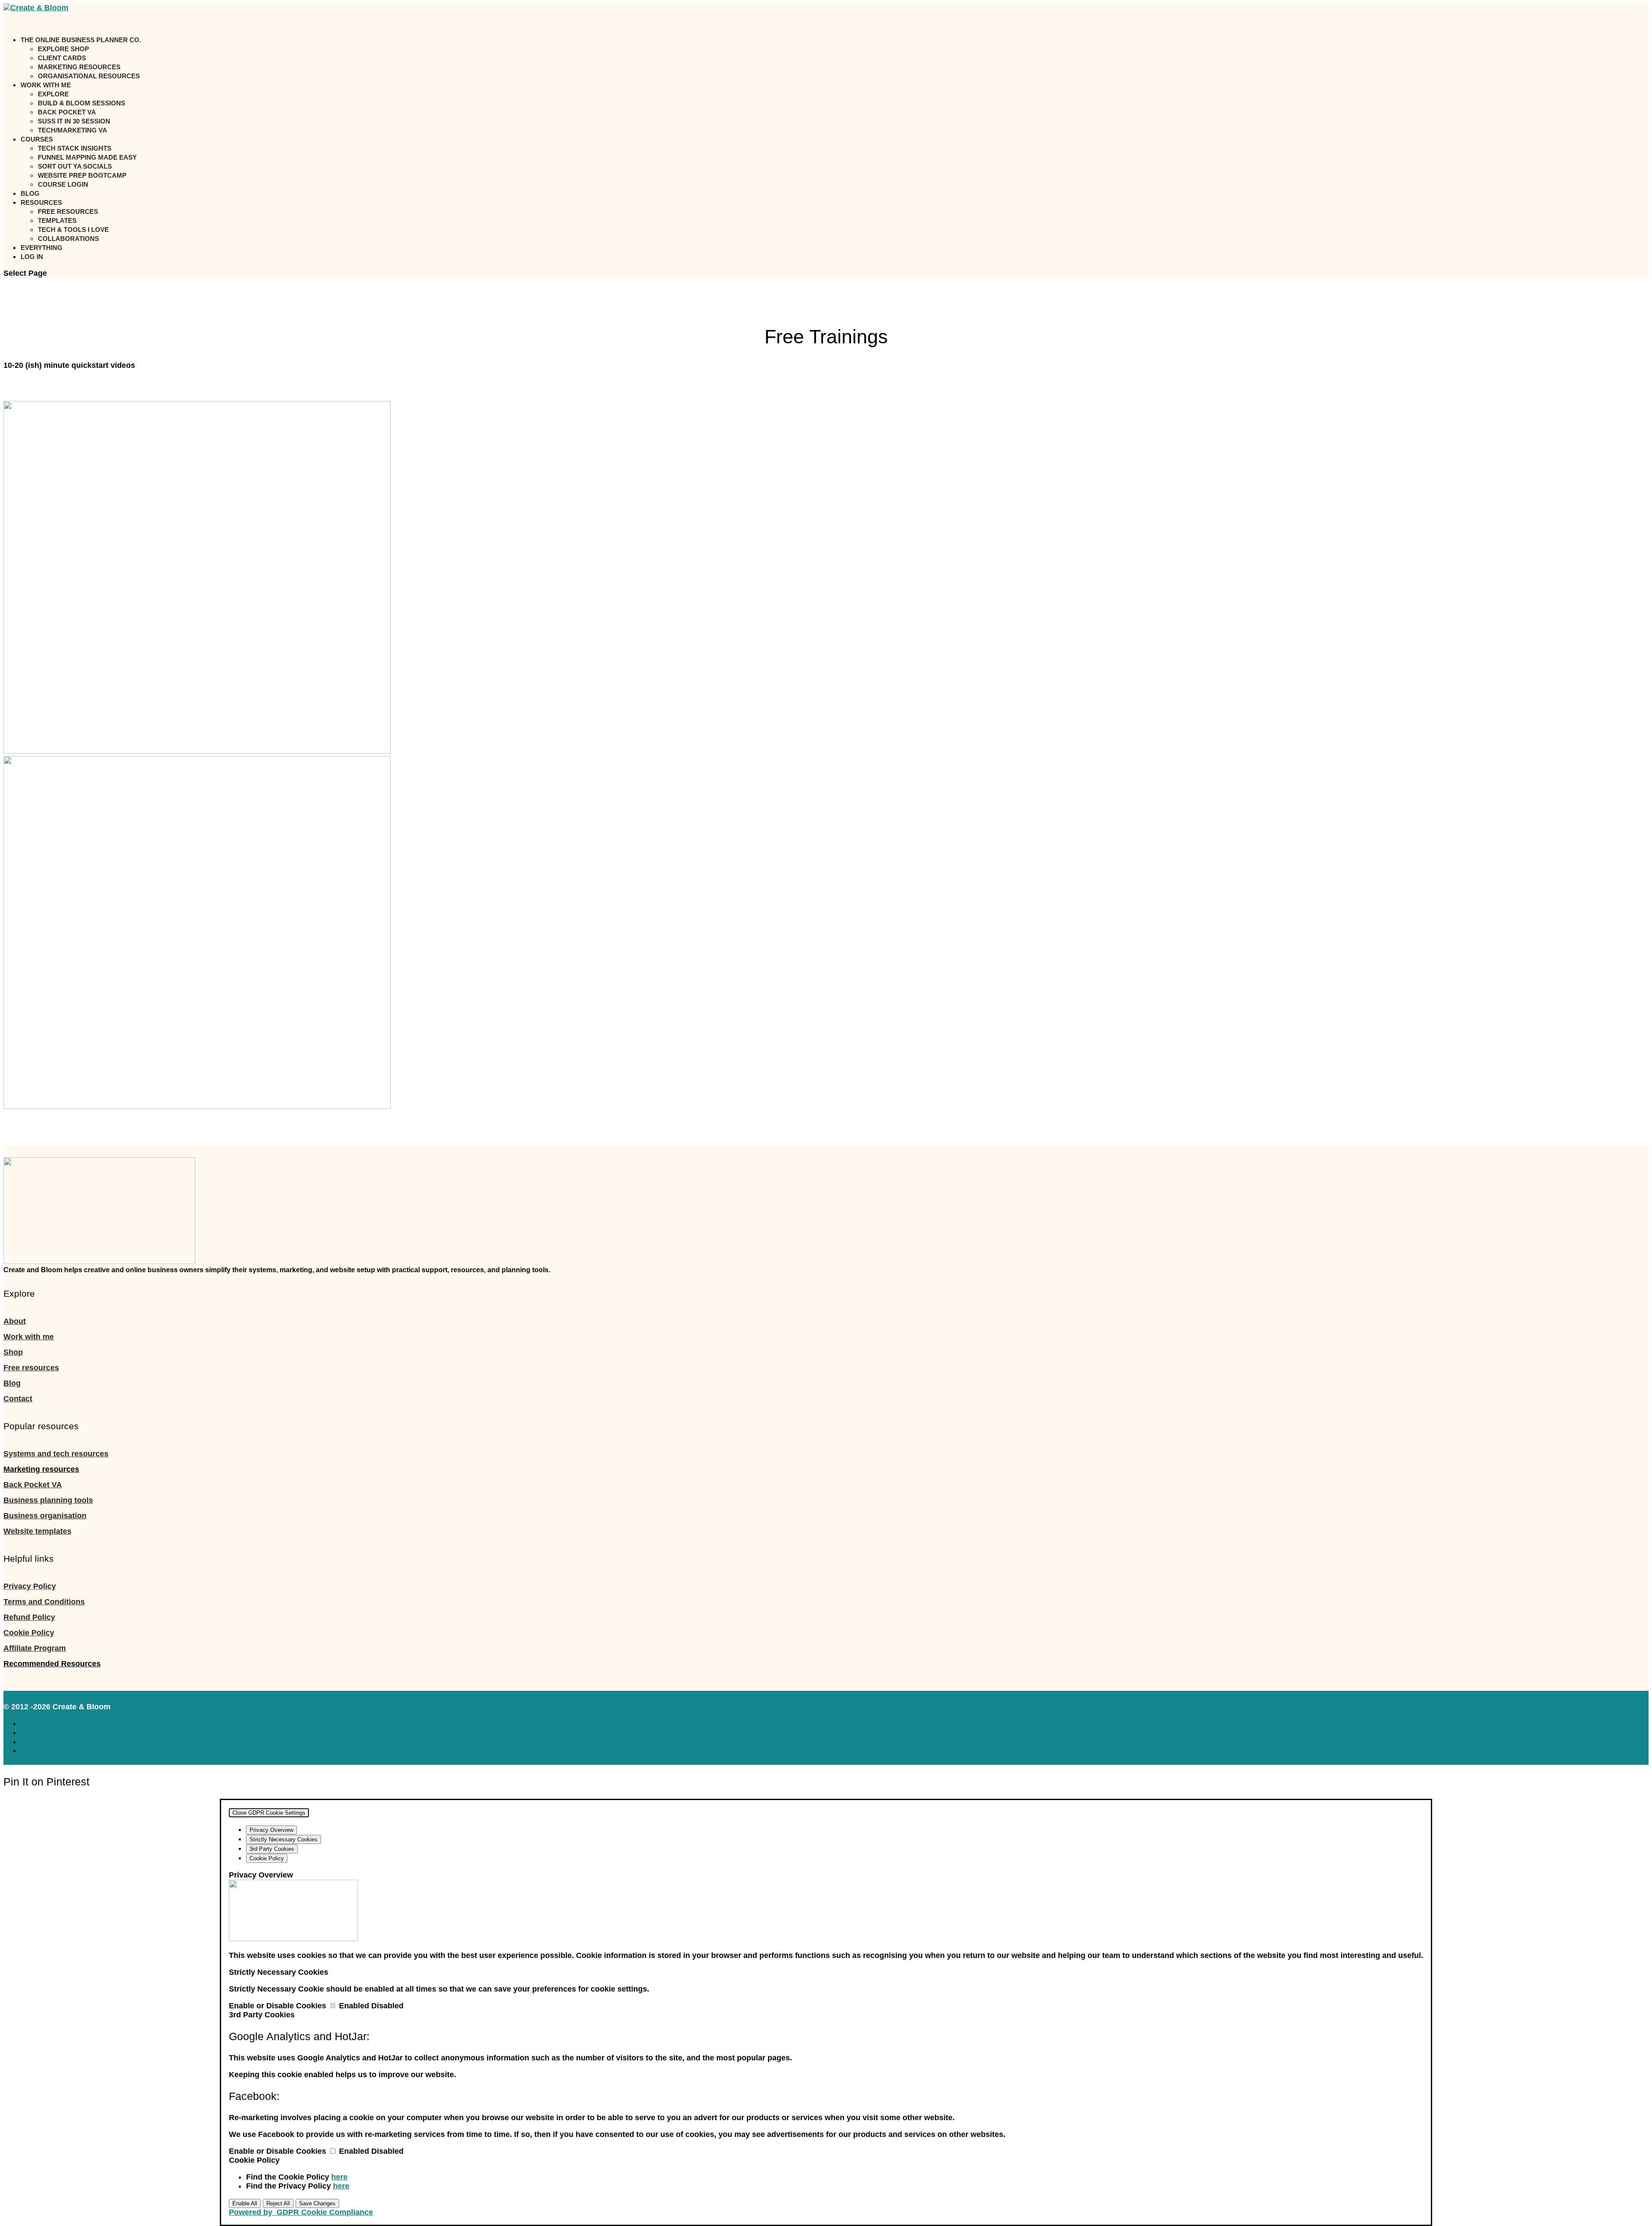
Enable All (245, 2203)
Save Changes (317, 2203)
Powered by (301, 2212)
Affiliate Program (35, 1648)
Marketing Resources (79, 67)
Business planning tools (48, 1500)
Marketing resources (41, 1469)
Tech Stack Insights (75, 148)
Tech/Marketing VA (72, 130)
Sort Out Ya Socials (75, 166)
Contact (18, 1399)
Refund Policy (29, 1617)
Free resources (31, 1368)
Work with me (29, 1337)
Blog (12, 1383)
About (15, 1321)
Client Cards (62, 58)
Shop (13, 1352)
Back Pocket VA (67, 112)
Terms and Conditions (44, 1602)
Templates (57, 220)
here (339, 2177)
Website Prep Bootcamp (82, 175)
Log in (32, 257)
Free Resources (68, 211)
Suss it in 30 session (74, 121)
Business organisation (45, 1516)
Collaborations (68, 239)
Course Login (63, 184)
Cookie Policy (29, 1633)
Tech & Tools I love (73, 230)
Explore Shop (63, 49)
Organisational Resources (89, 76)
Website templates (37, 1531)
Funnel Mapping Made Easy (87, 157)
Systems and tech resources (56, 1454)
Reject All (278, 2203)
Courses (37, 139)
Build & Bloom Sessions (82, 103)
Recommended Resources (52, 1664)
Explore (53, 94)
